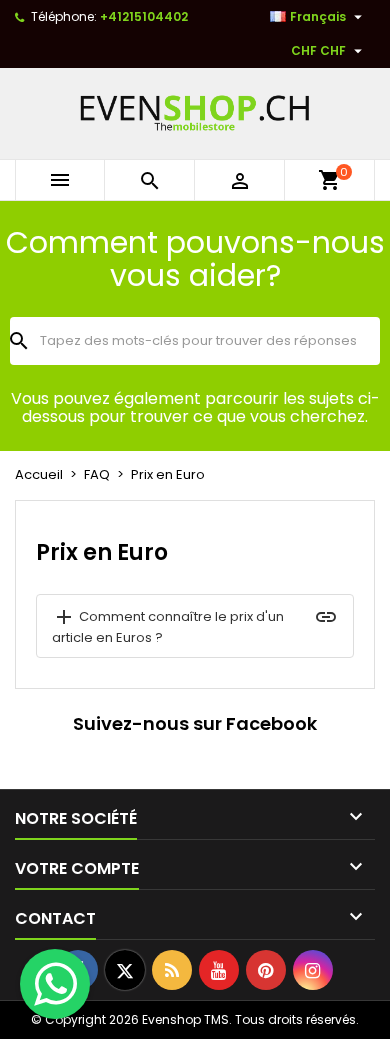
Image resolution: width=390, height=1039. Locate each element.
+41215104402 (144, 16)
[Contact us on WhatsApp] (55, 984)
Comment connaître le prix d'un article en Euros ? (168, 626)
